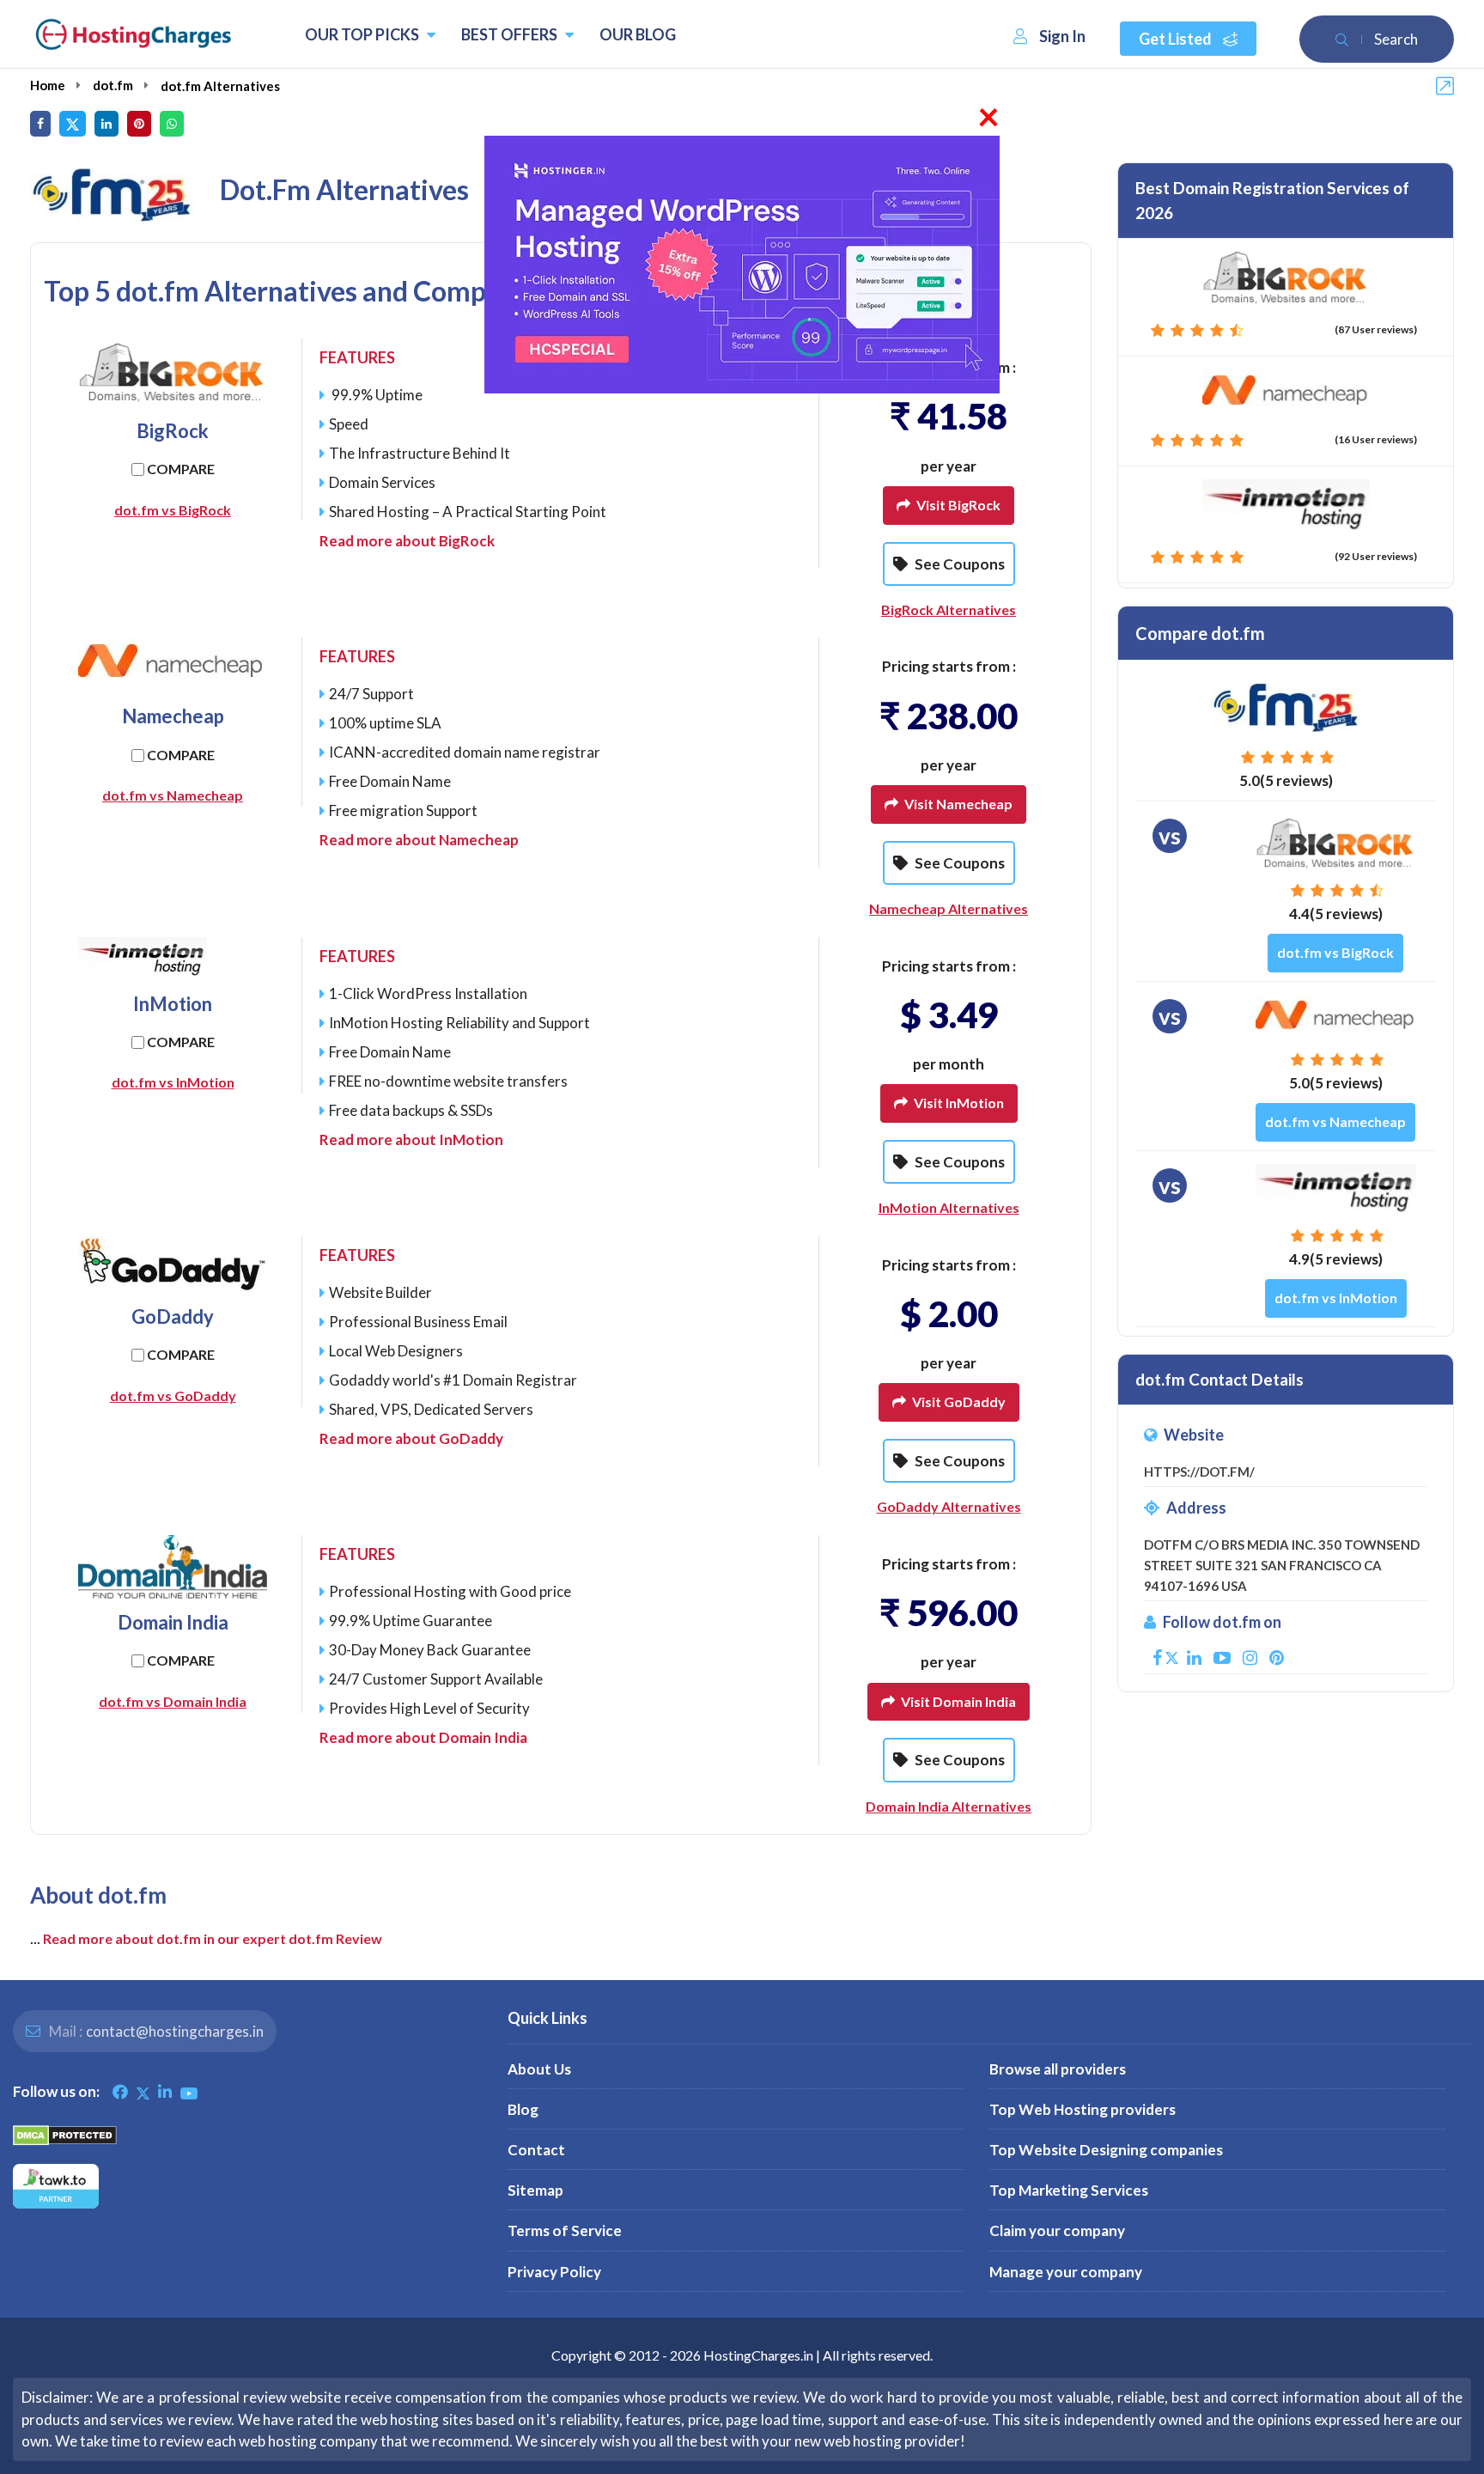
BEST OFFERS (511, 34)
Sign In (1062, 36)
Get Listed (1177, 39)
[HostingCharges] (133, 34)
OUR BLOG (638, 34)
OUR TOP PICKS (363, 34)
